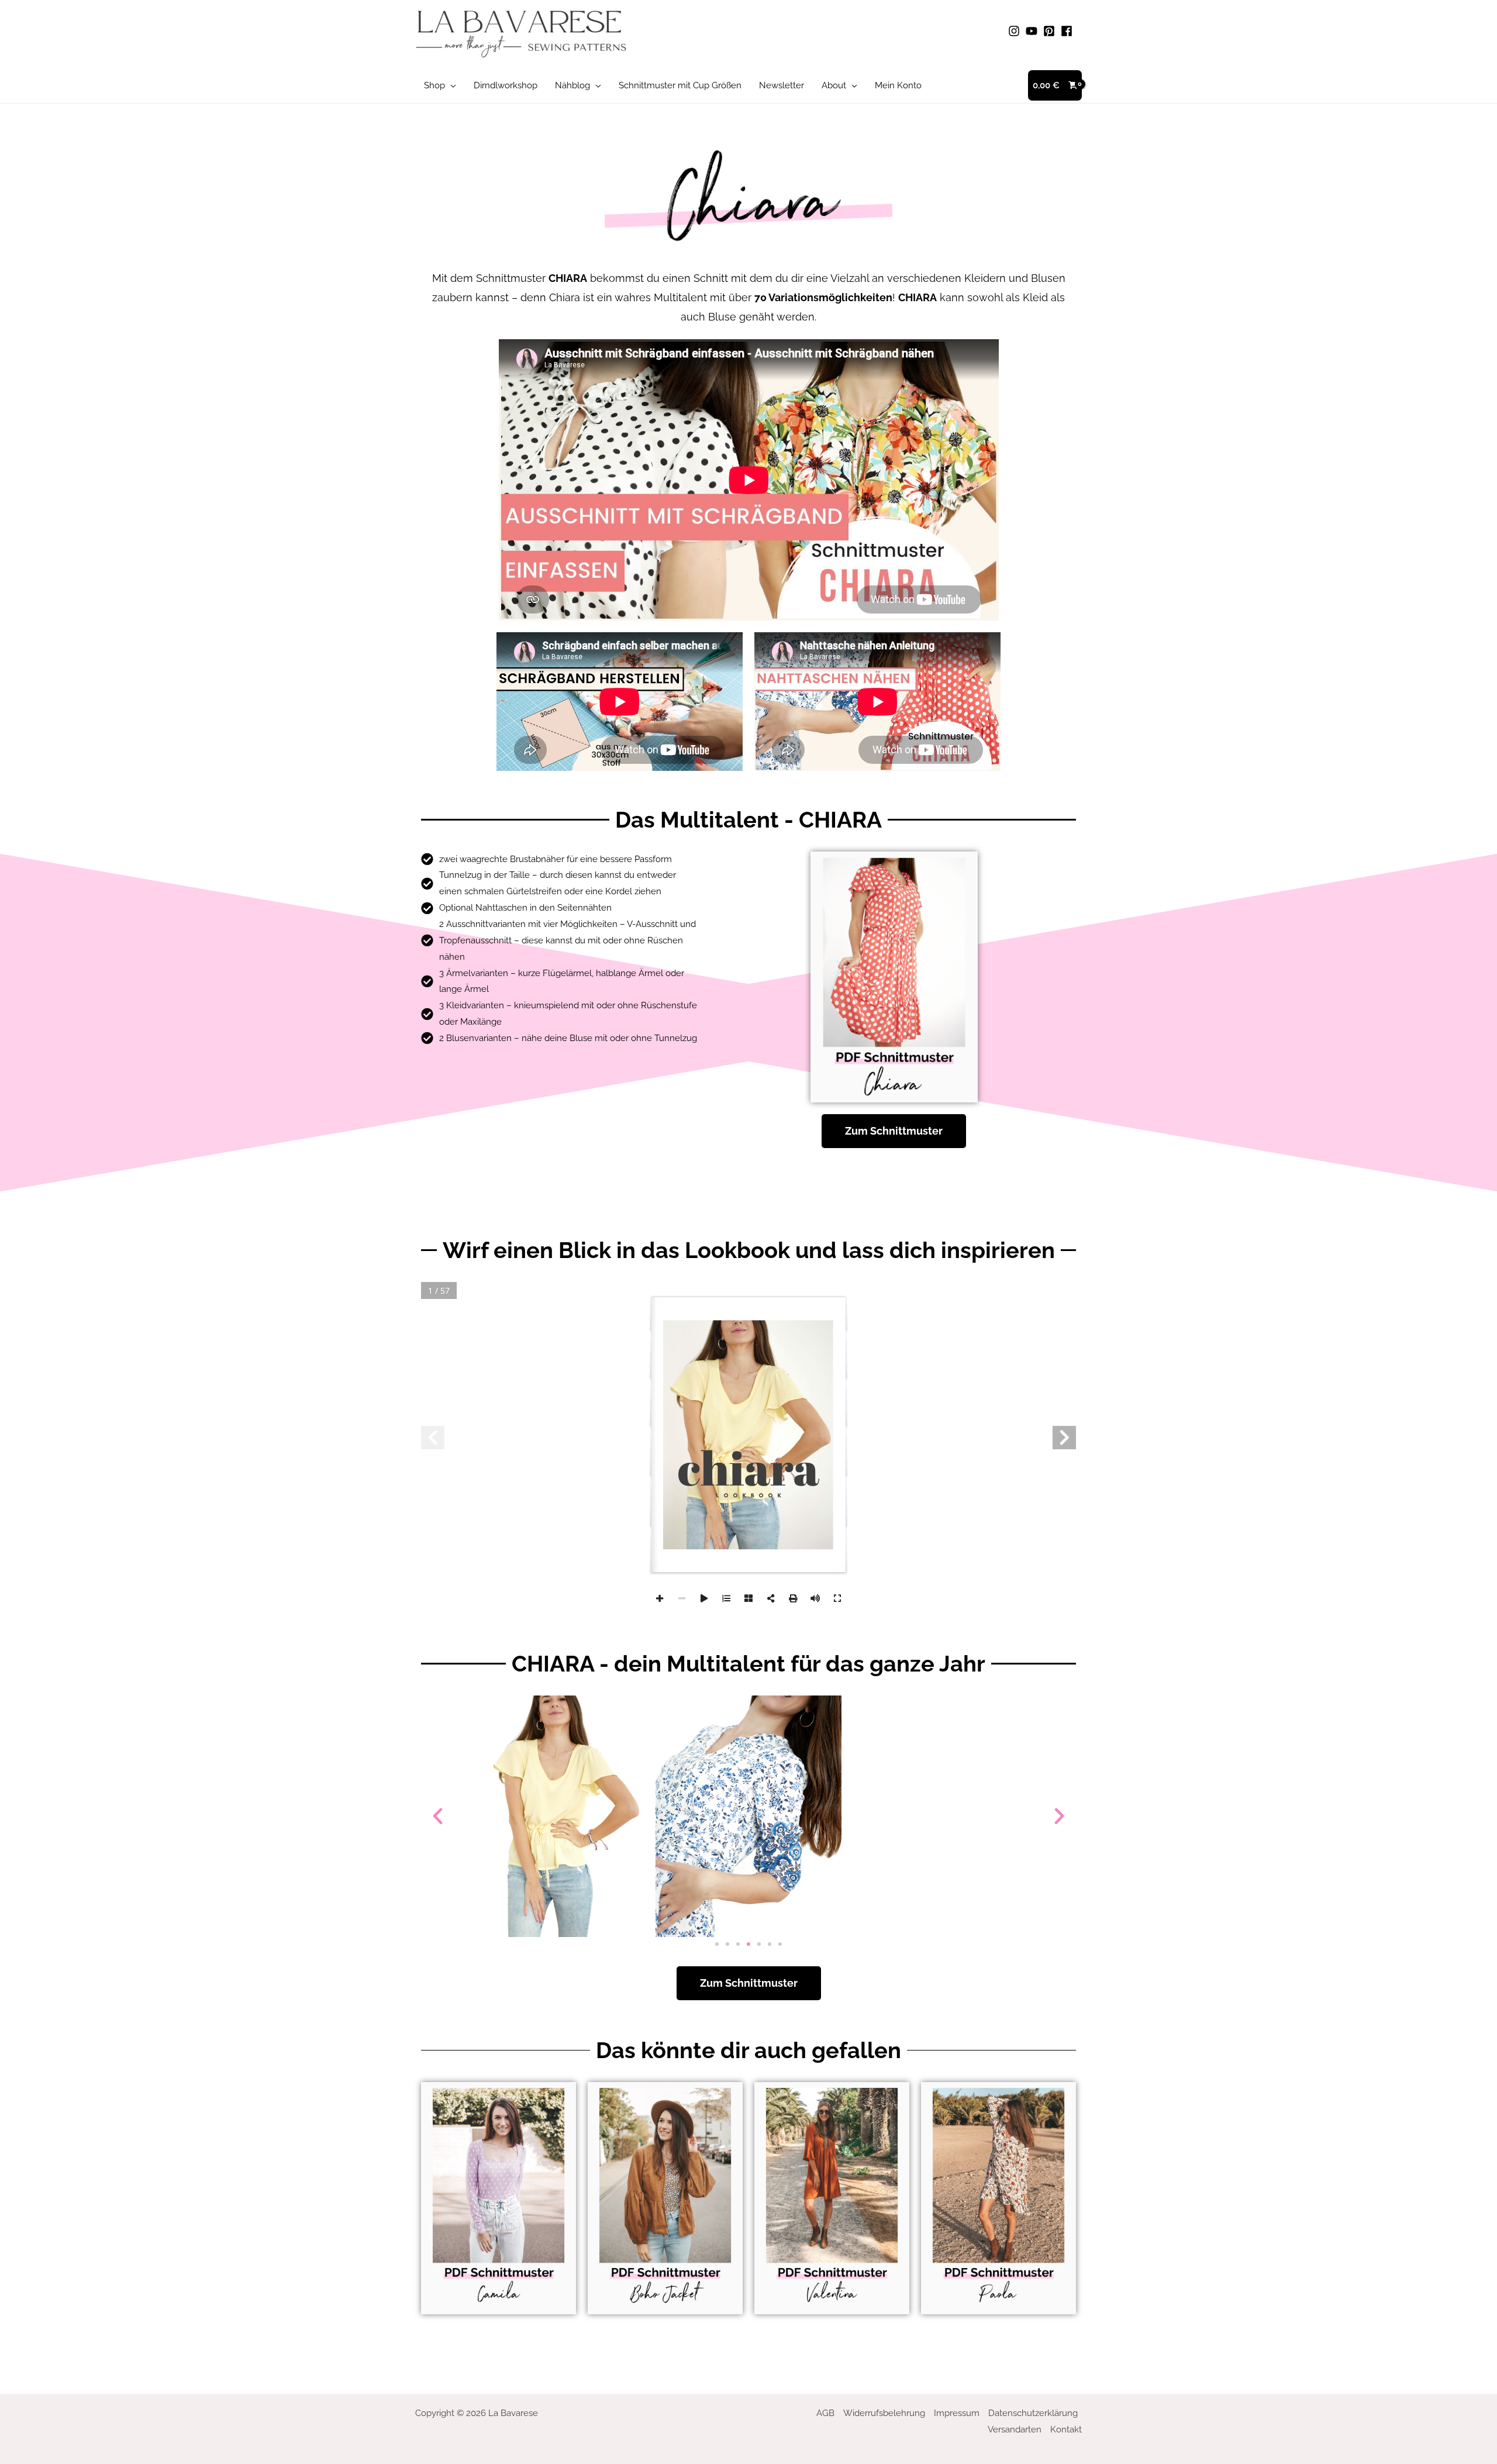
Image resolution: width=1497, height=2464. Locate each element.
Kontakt (1066, 2429)
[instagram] (1016, 31)
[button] (451, 85)
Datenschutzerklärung (1033, 2413)
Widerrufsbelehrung (884, 2413)
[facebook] (1068, 31)
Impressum (957, 2413)
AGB (825, 2413)
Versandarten (1015, 2429)
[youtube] (1033, 31)
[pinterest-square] (1051, 31)
